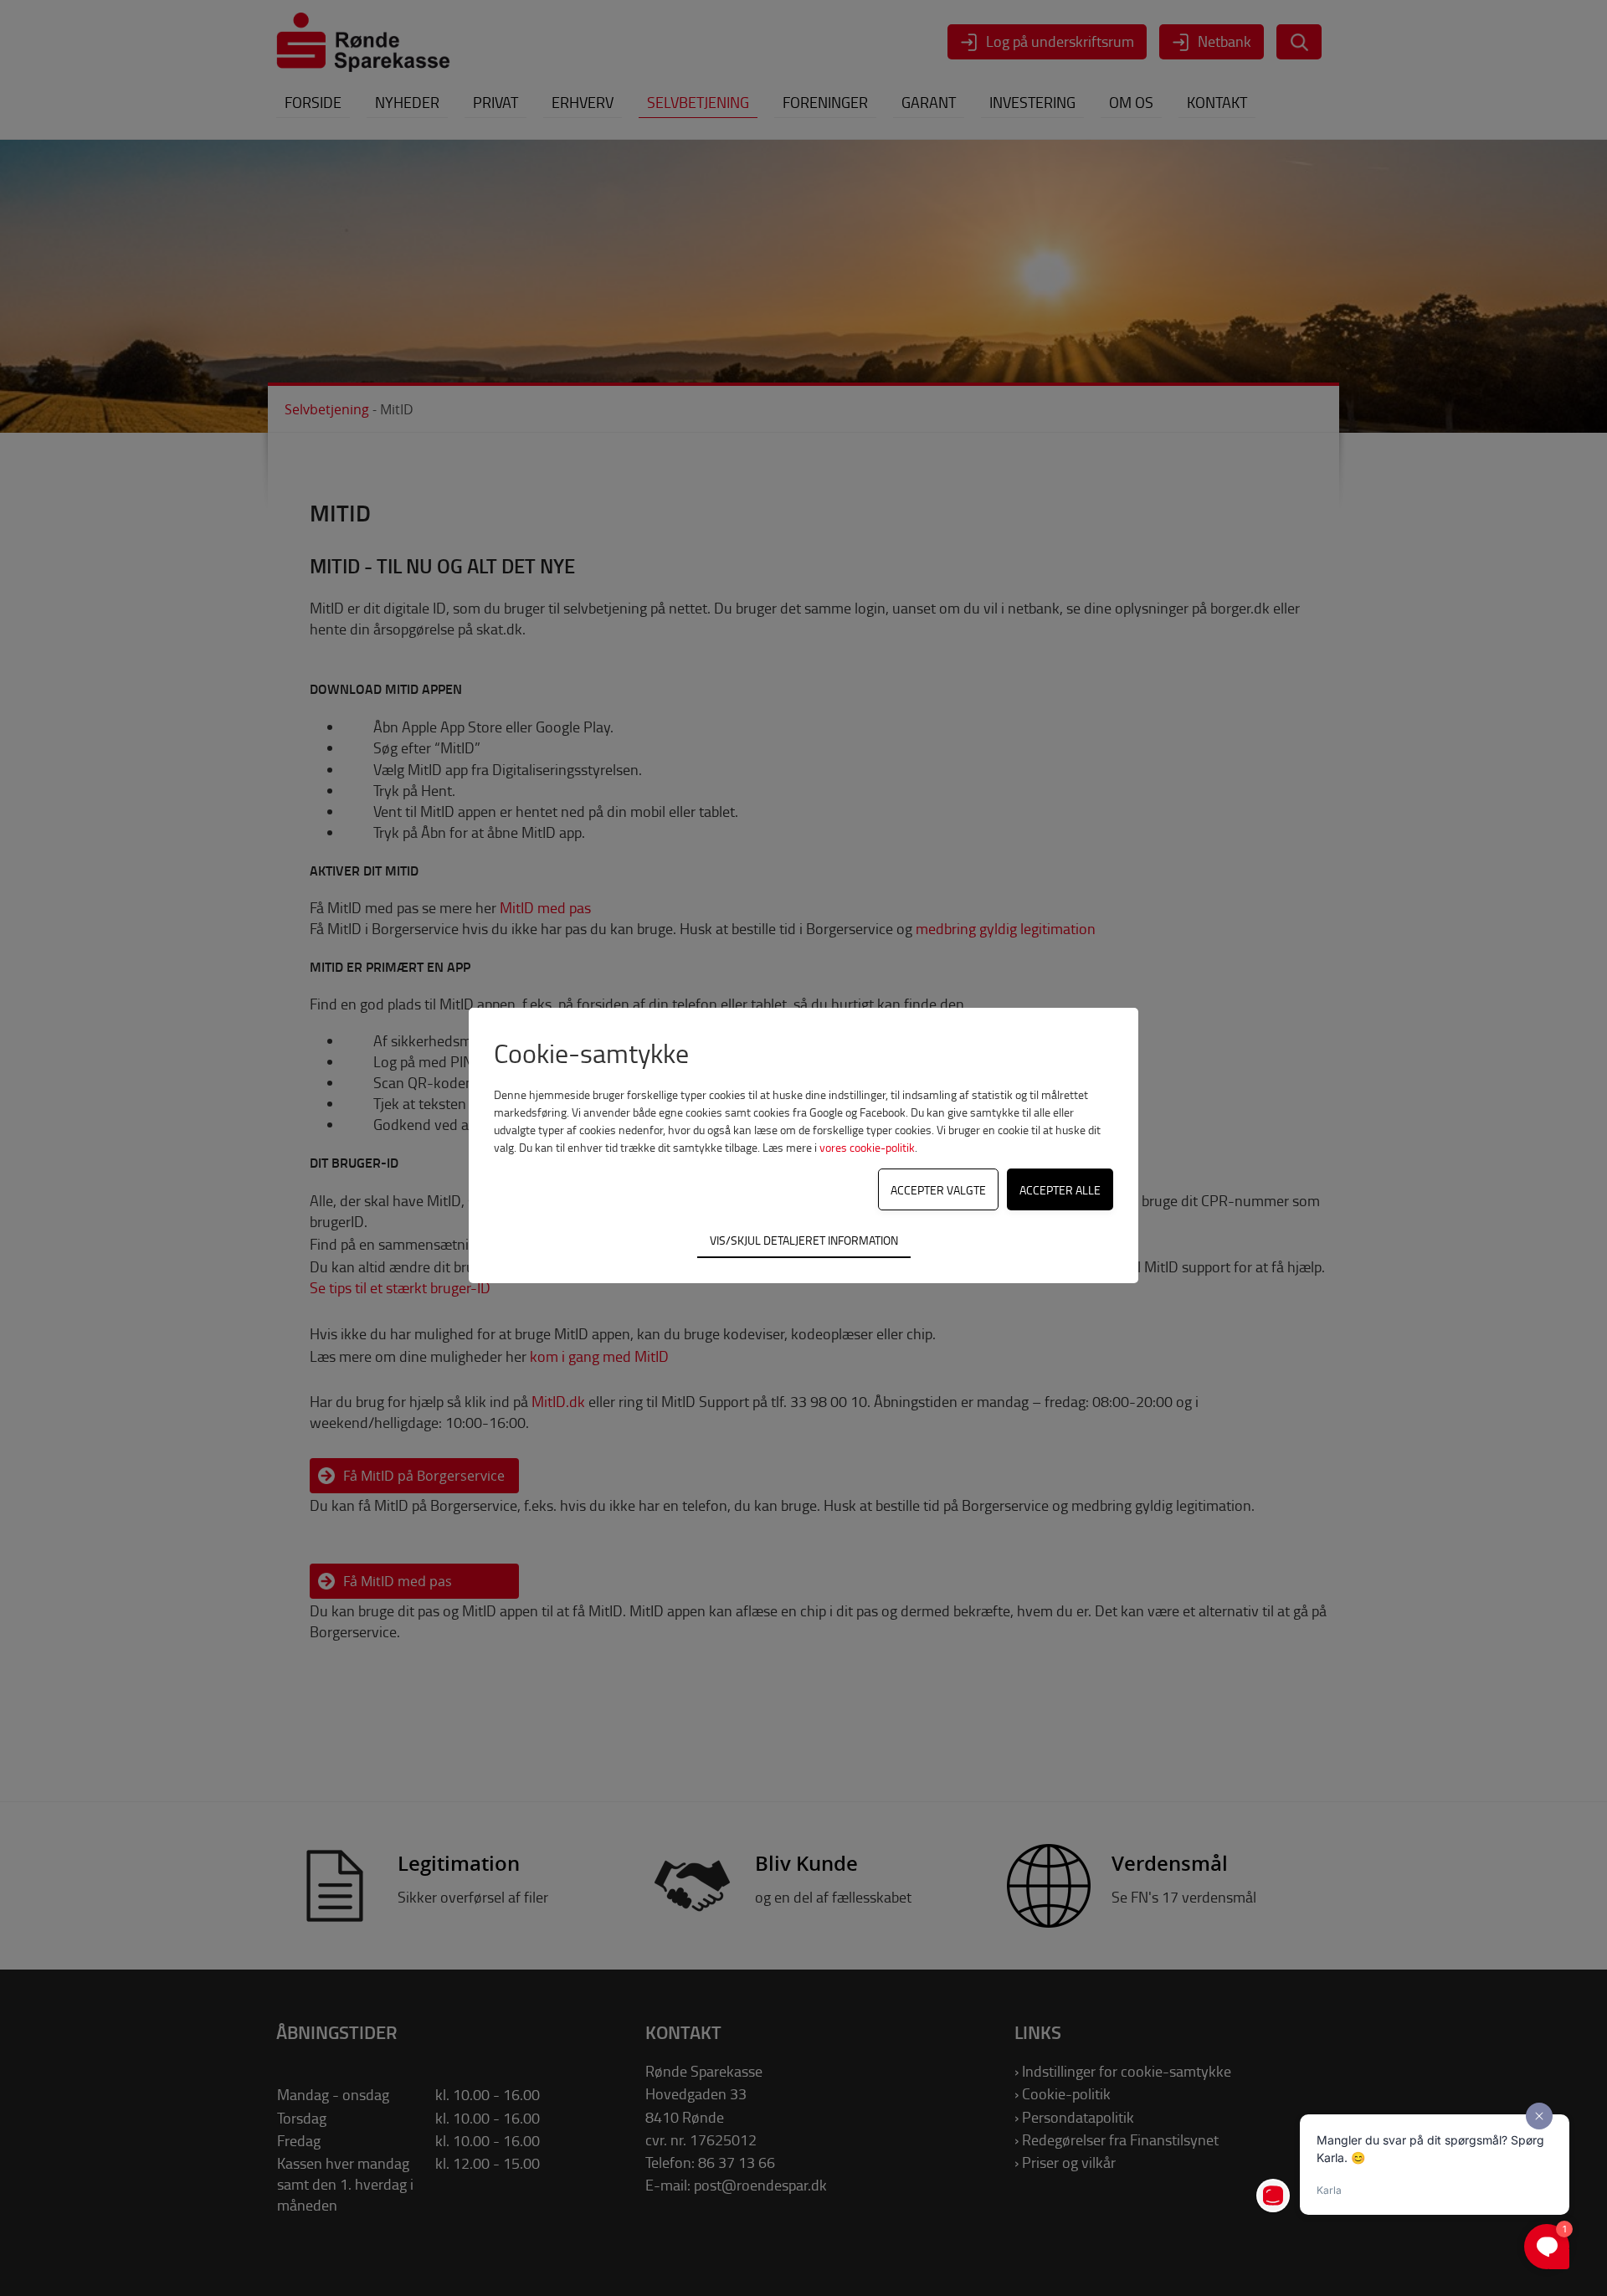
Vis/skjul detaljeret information (804, 1240)
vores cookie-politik (867, 1147)
